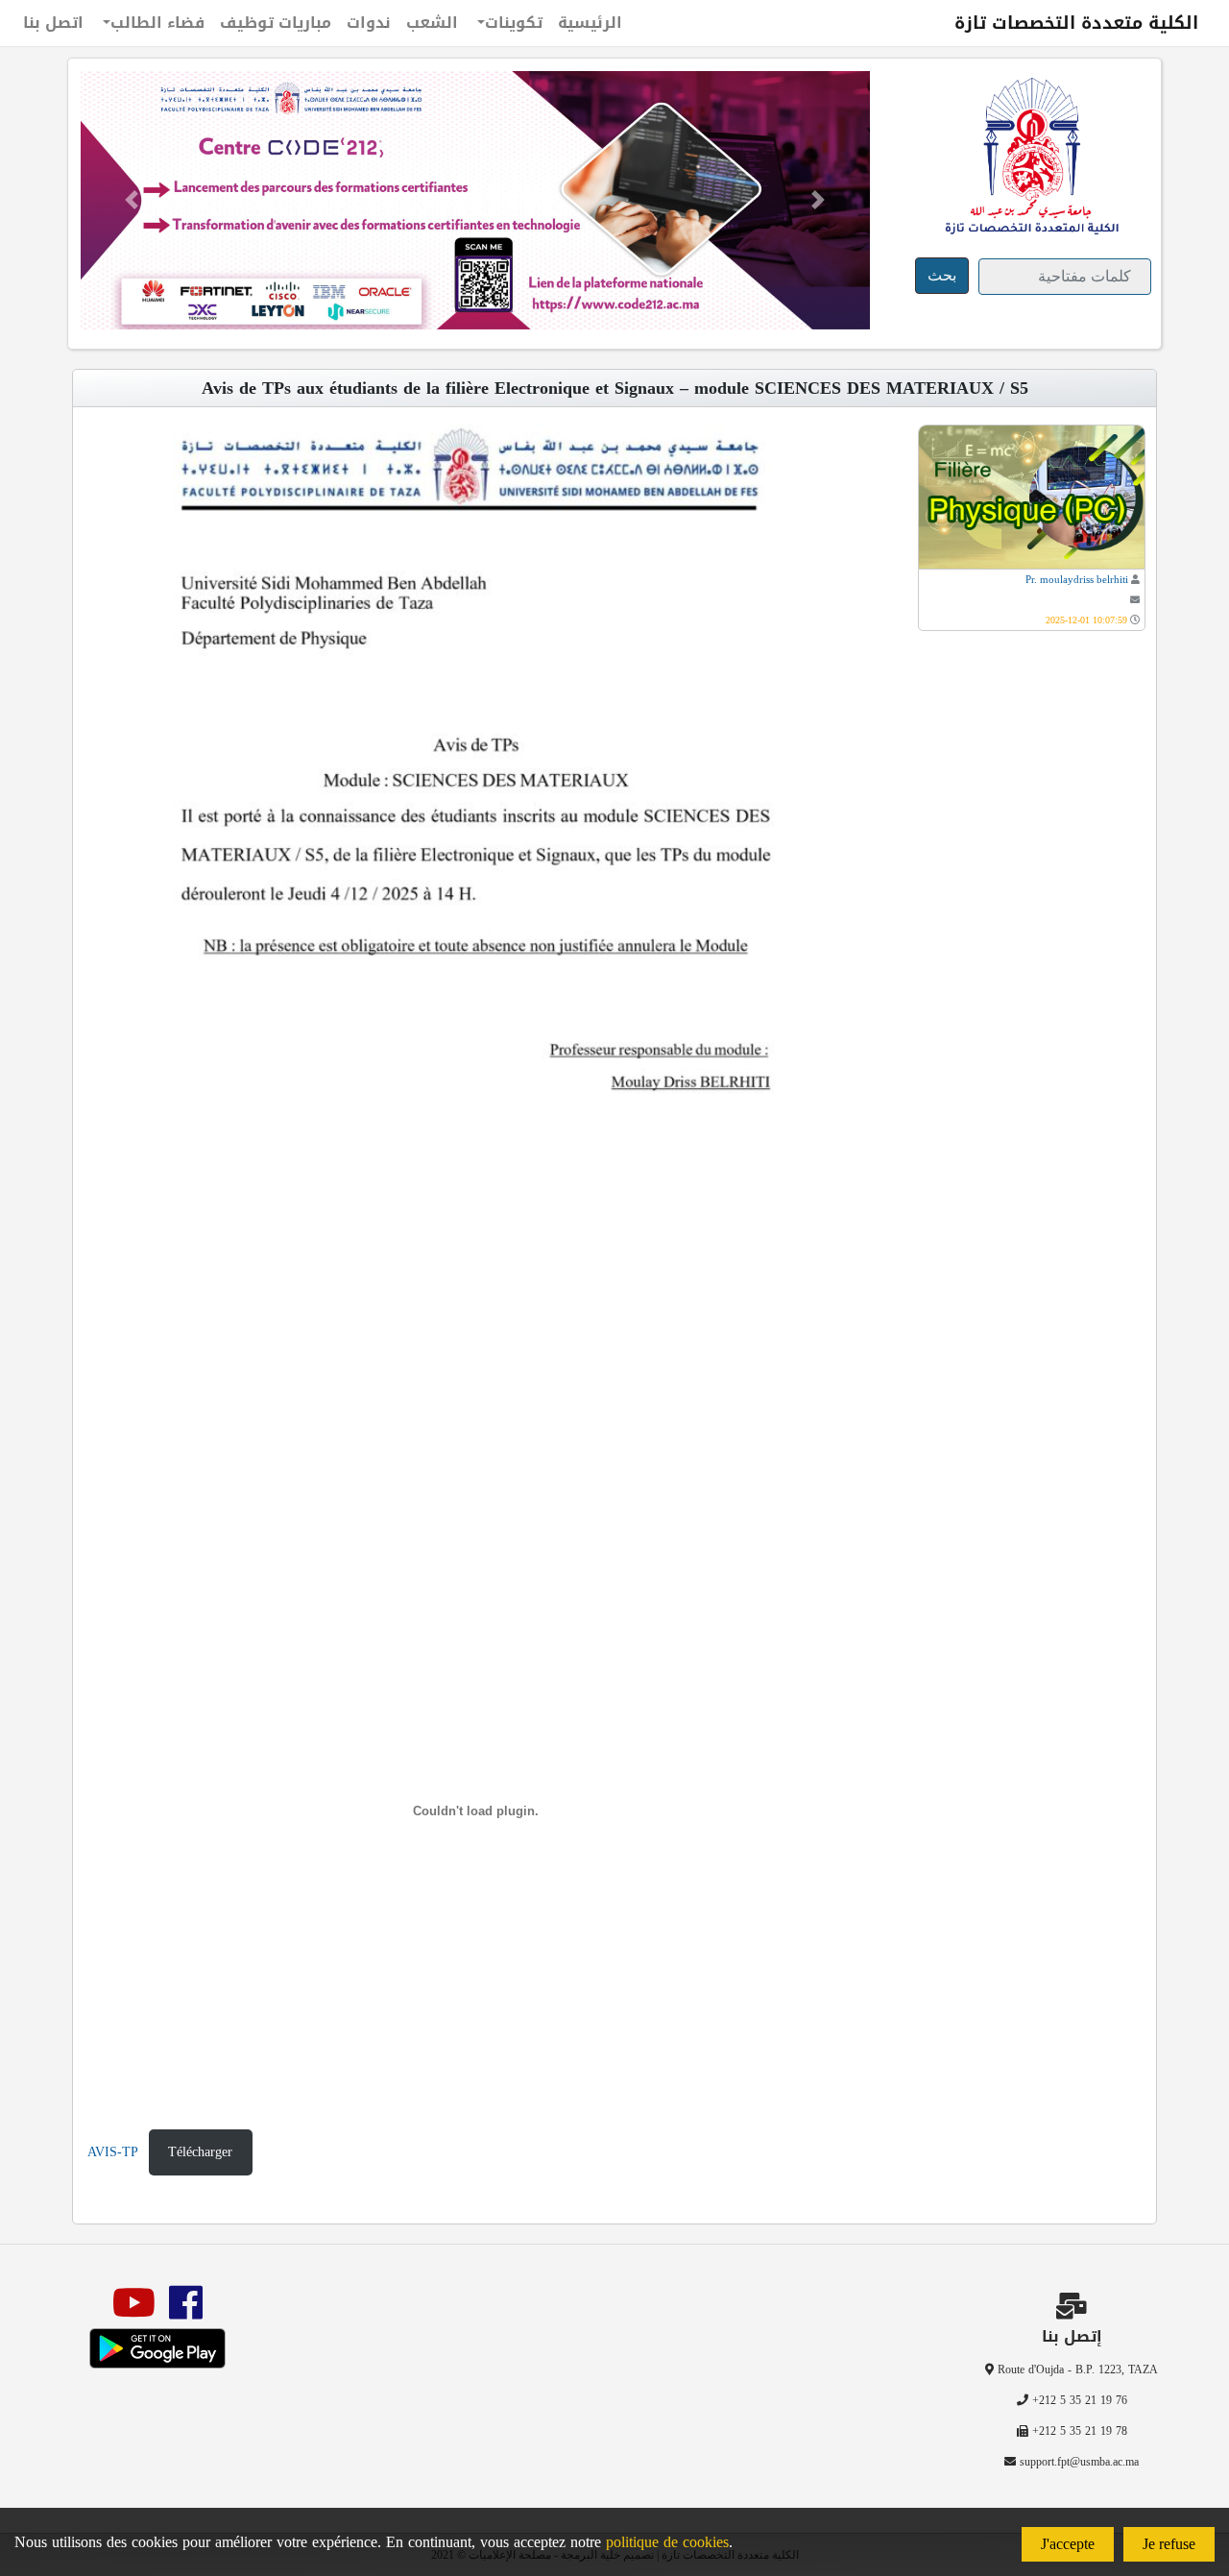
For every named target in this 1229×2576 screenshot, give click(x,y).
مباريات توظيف (276, 23)
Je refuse (1169, 2544)
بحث (942, 275)
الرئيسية (590, 23)
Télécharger (200, 2152)
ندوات (369, 23)
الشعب (432, 23)
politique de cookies (667, 2542)
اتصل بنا (53, 23)
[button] (132, 200)
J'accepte (1068, 2544)
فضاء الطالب (157, 23)
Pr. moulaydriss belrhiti (1077, 579)
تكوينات (514, 23)
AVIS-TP (113, 2152)
